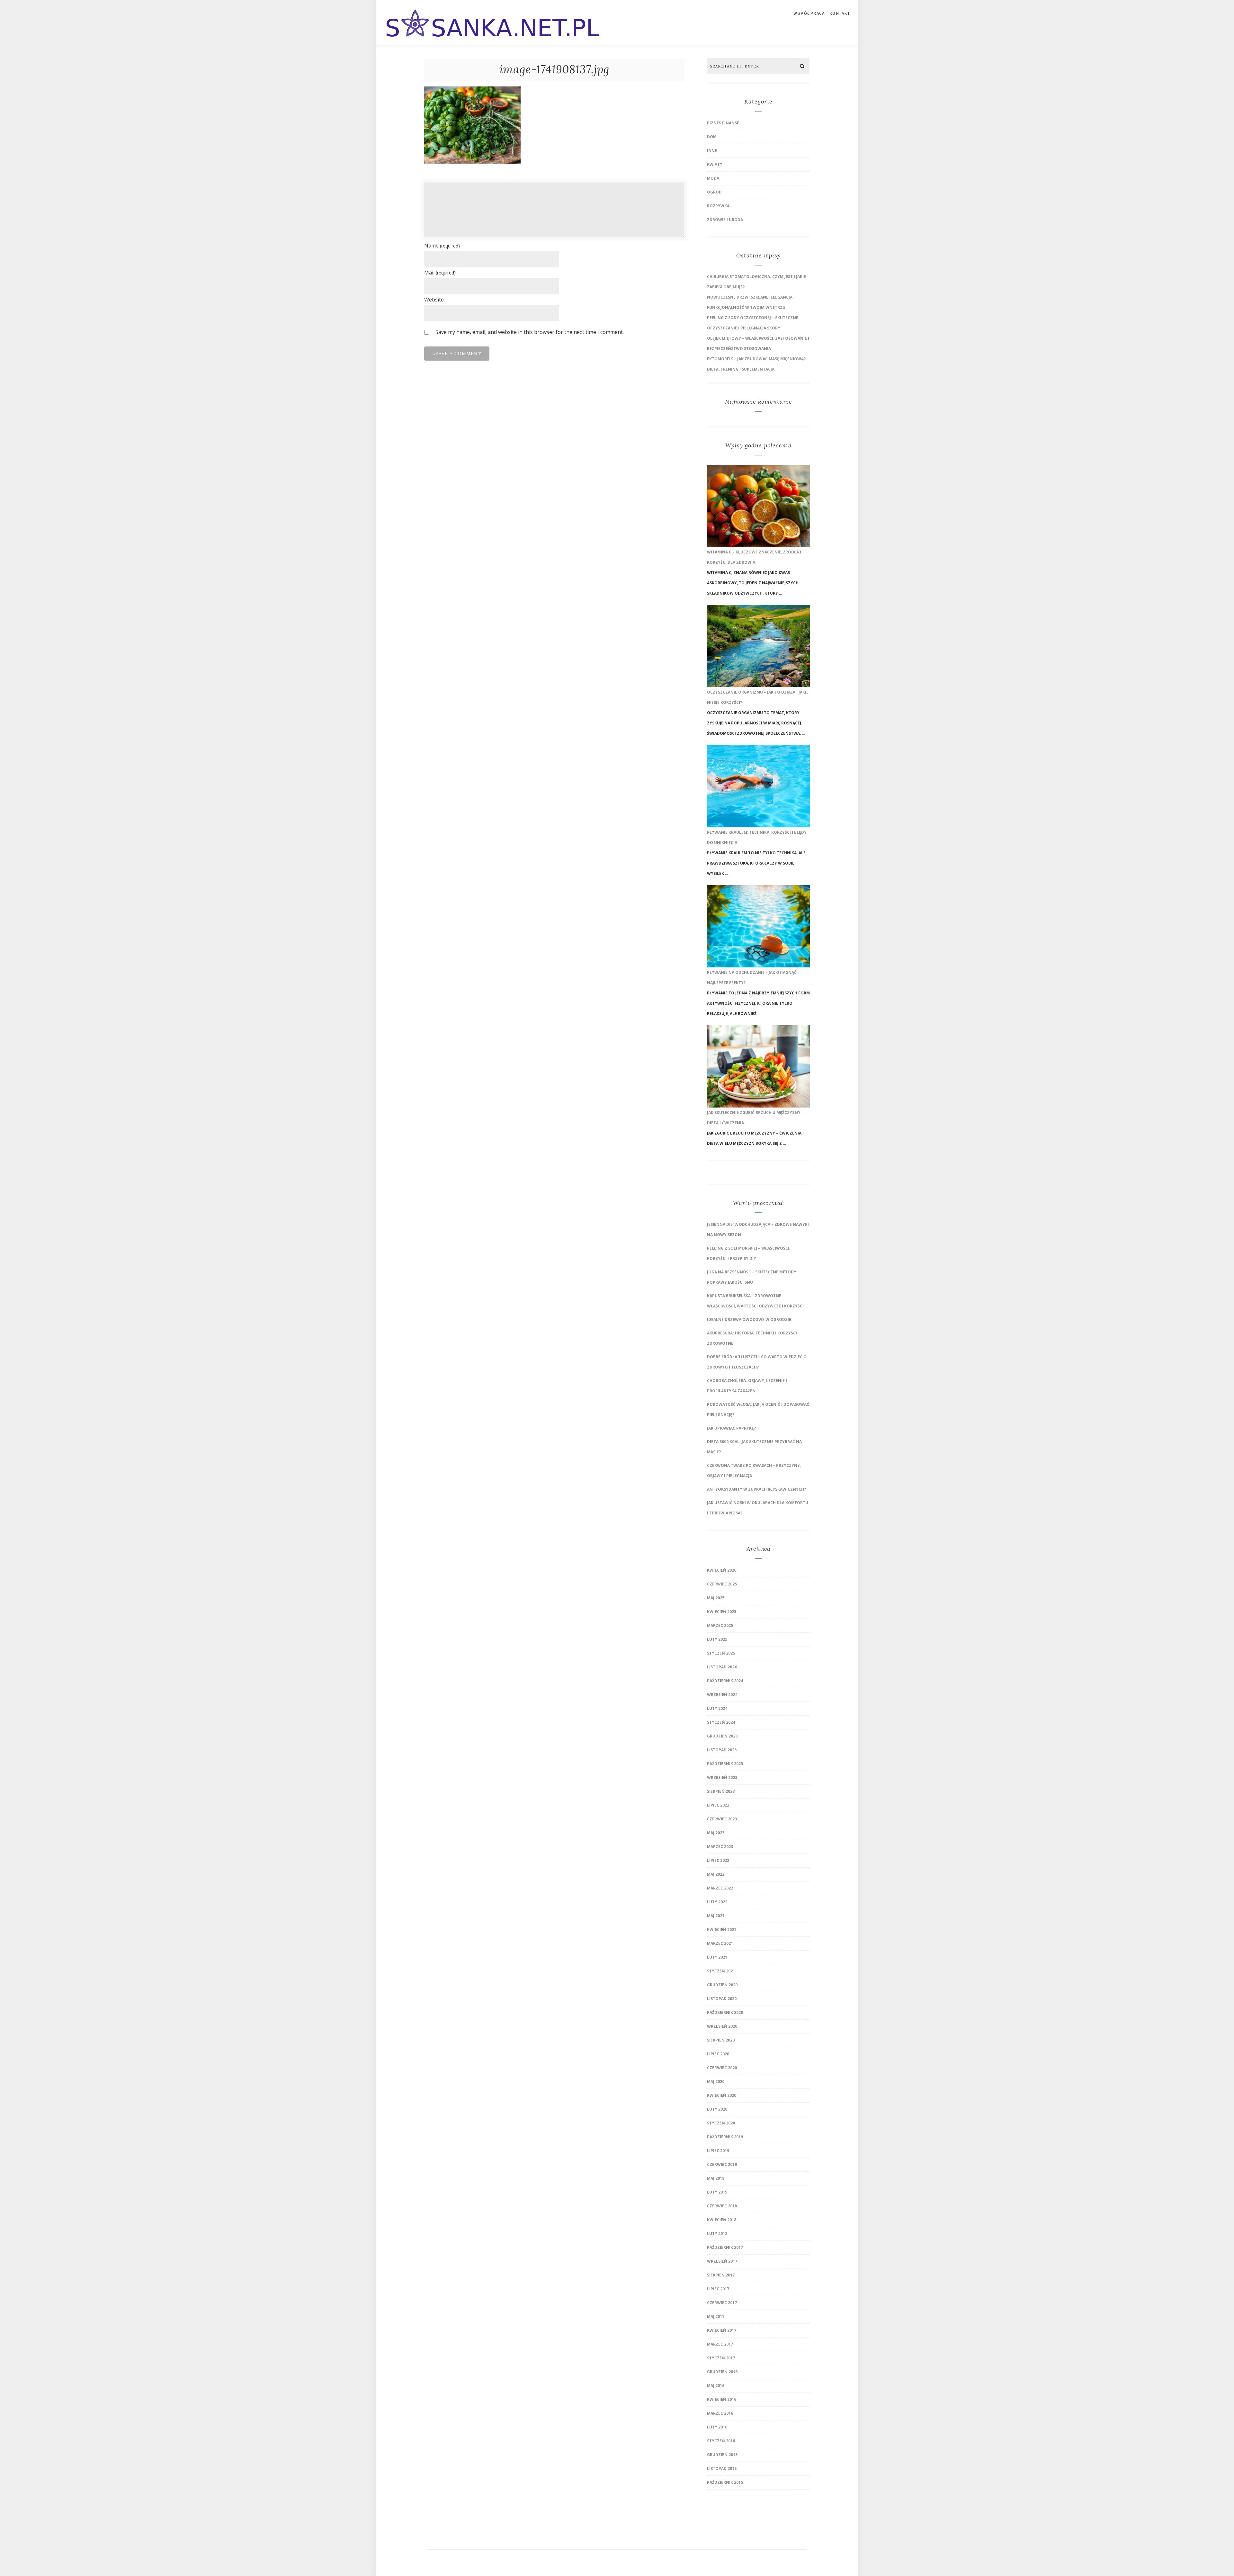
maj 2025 (716, 1598)
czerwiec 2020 (722, 2068)
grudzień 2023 (722, 1736)
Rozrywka (718, 206)
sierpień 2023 (721, 1791)
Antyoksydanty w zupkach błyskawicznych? (756, 1489)
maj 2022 (716, 1874)
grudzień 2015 (722, 2455)
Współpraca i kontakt (822, 13)
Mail (440, 273)
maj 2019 (716, 2178)
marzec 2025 (720, 1625)
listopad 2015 (722, 2468)
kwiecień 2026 (722, 1570)
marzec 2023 (720, 1847)
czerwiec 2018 (722, 2206)
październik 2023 (725, 1764)
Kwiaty (715, 164)
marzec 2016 (720, 2413)
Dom (712, 137)
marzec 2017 (720, 2344)
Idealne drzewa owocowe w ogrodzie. (750, 1319)
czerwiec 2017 (722, 2303)
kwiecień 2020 (722, 2095)
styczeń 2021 (721, 1971)
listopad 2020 (722, 1999)
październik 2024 (725, 1681)
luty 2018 (717, 2234)
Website (434, 300)
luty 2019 (717, 2192)
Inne (712, 151)
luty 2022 (717, 1902)
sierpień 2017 (721, 2275)
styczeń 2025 (721, 1653)
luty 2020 (717, 2109)
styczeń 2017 (721, 2358)
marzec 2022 (720, 1888)
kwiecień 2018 (722, 2220)
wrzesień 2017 (722, 2261)
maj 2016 (716, 2386)
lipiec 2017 (718, 2289)
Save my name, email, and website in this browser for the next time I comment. (530, 332)
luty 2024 (717, 1708)
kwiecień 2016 (722, 2399)
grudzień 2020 (722, 1985)
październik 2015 (725, 2482)
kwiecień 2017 (722, 2330)
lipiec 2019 (718, 2151)
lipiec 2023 (718, 1805)
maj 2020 (716, 2082)
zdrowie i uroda (725, 220)
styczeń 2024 (721, 1722)
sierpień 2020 (721, 2040)
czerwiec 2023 (722, 1819)
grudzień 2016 (722, 2372)
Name (442, 246)
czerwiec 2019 (722, 2164)
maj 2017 (716, 2316)
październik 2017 (725, 2247)
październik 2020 (725, 2012)
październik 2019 (725, 2137)
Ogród (714, 192)
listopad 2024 (722, 1667)
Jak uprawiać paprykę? (731, 1428)
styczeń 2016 (721, 2441)
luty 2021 (717, 1957)
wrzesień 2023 (722, 1777)
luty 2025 (717, 1639)
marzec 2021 (720, 1943)
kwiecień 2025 (722, 1612)
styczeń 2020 (721, 2123)
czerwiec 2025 (722, 1584)
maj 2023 (716, 1833)
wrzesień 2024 (722, 1695)
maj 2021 (716, 1916)
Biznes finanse (723, 123)
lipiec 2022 (718, 1860)
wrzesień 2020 (722, 2026)
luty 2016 (717, 2427)
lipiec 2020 (718, 2054)
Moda (713, 178)
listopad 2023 (722, 1750)
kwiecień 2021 (722, 1930)
